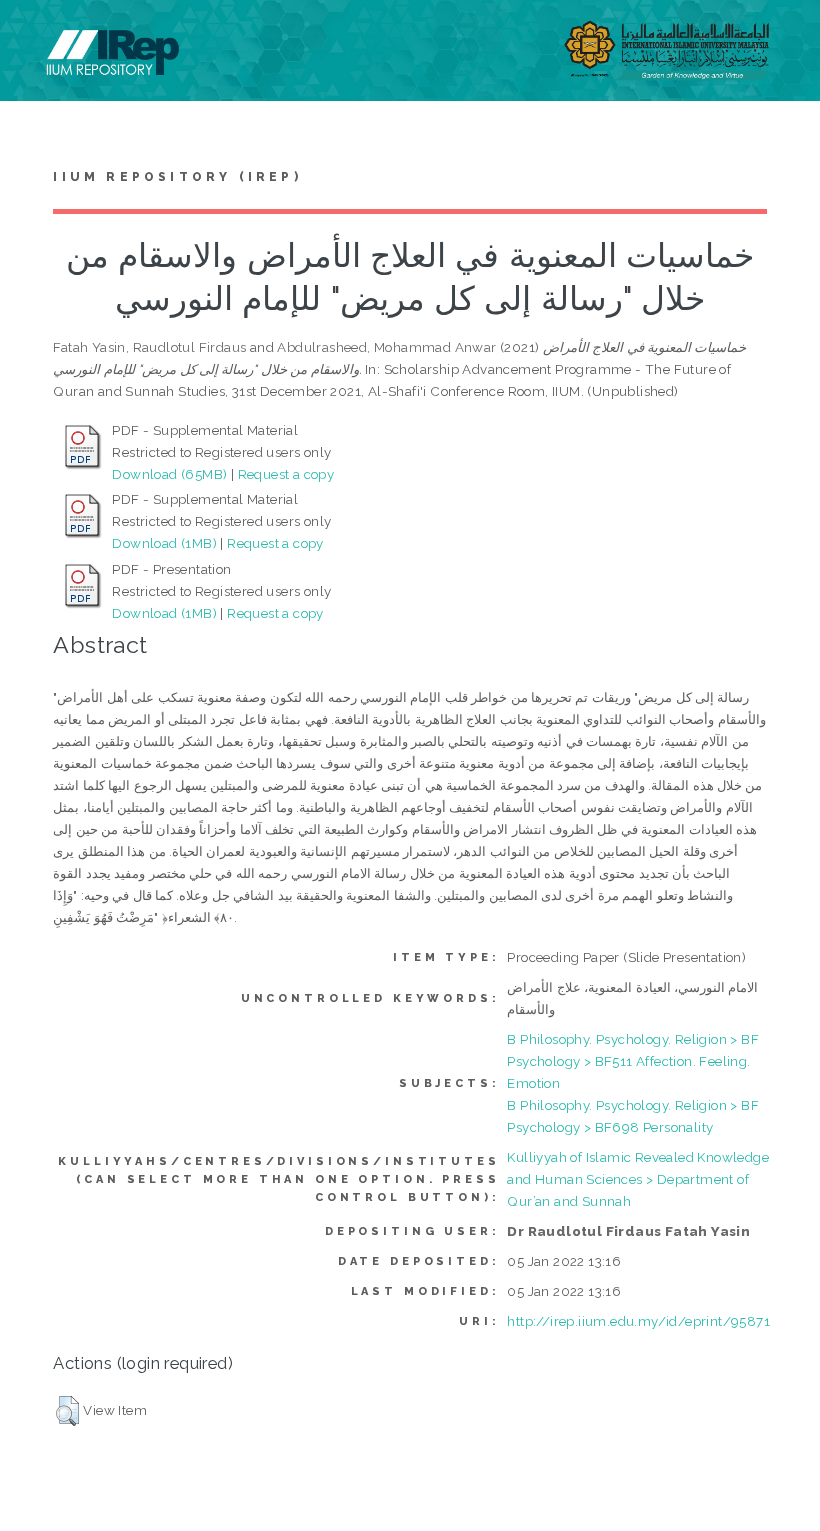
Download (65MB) (169, 474)
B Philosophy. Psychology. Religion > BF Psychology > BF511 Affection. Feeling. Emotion (633, 1061)
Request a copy (286, 474)
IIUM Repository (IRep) (177, 177)
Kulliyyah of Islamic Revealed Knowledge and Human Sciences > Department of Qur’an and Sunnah (638, 1179)
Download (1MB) (164, 543)
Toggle (36, 37)
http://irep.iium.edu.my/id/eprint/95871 (638, 1321)
